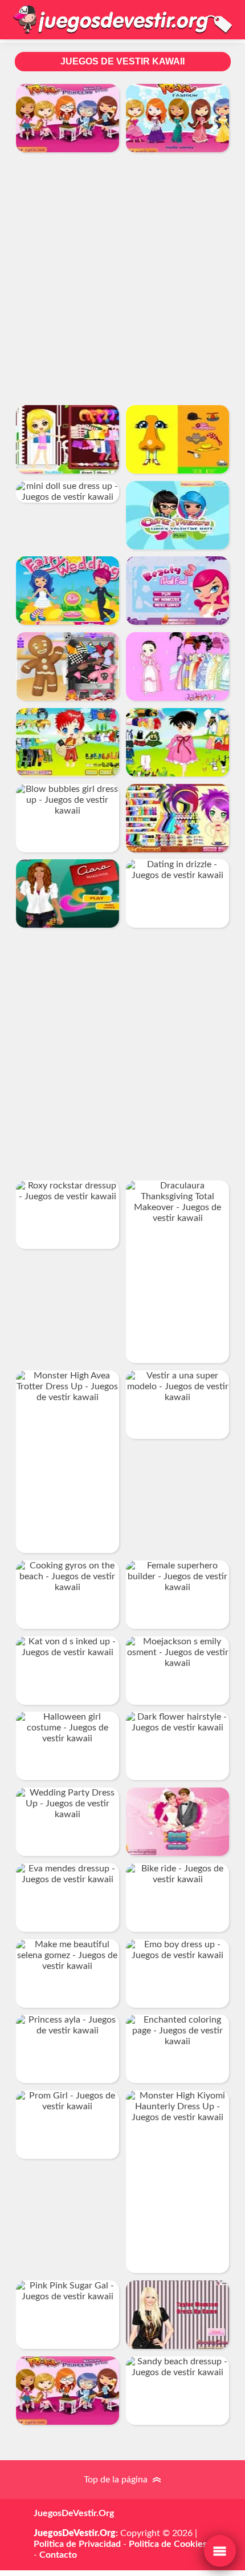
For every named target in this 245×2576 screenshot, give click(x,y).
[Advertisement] (122, 278)
